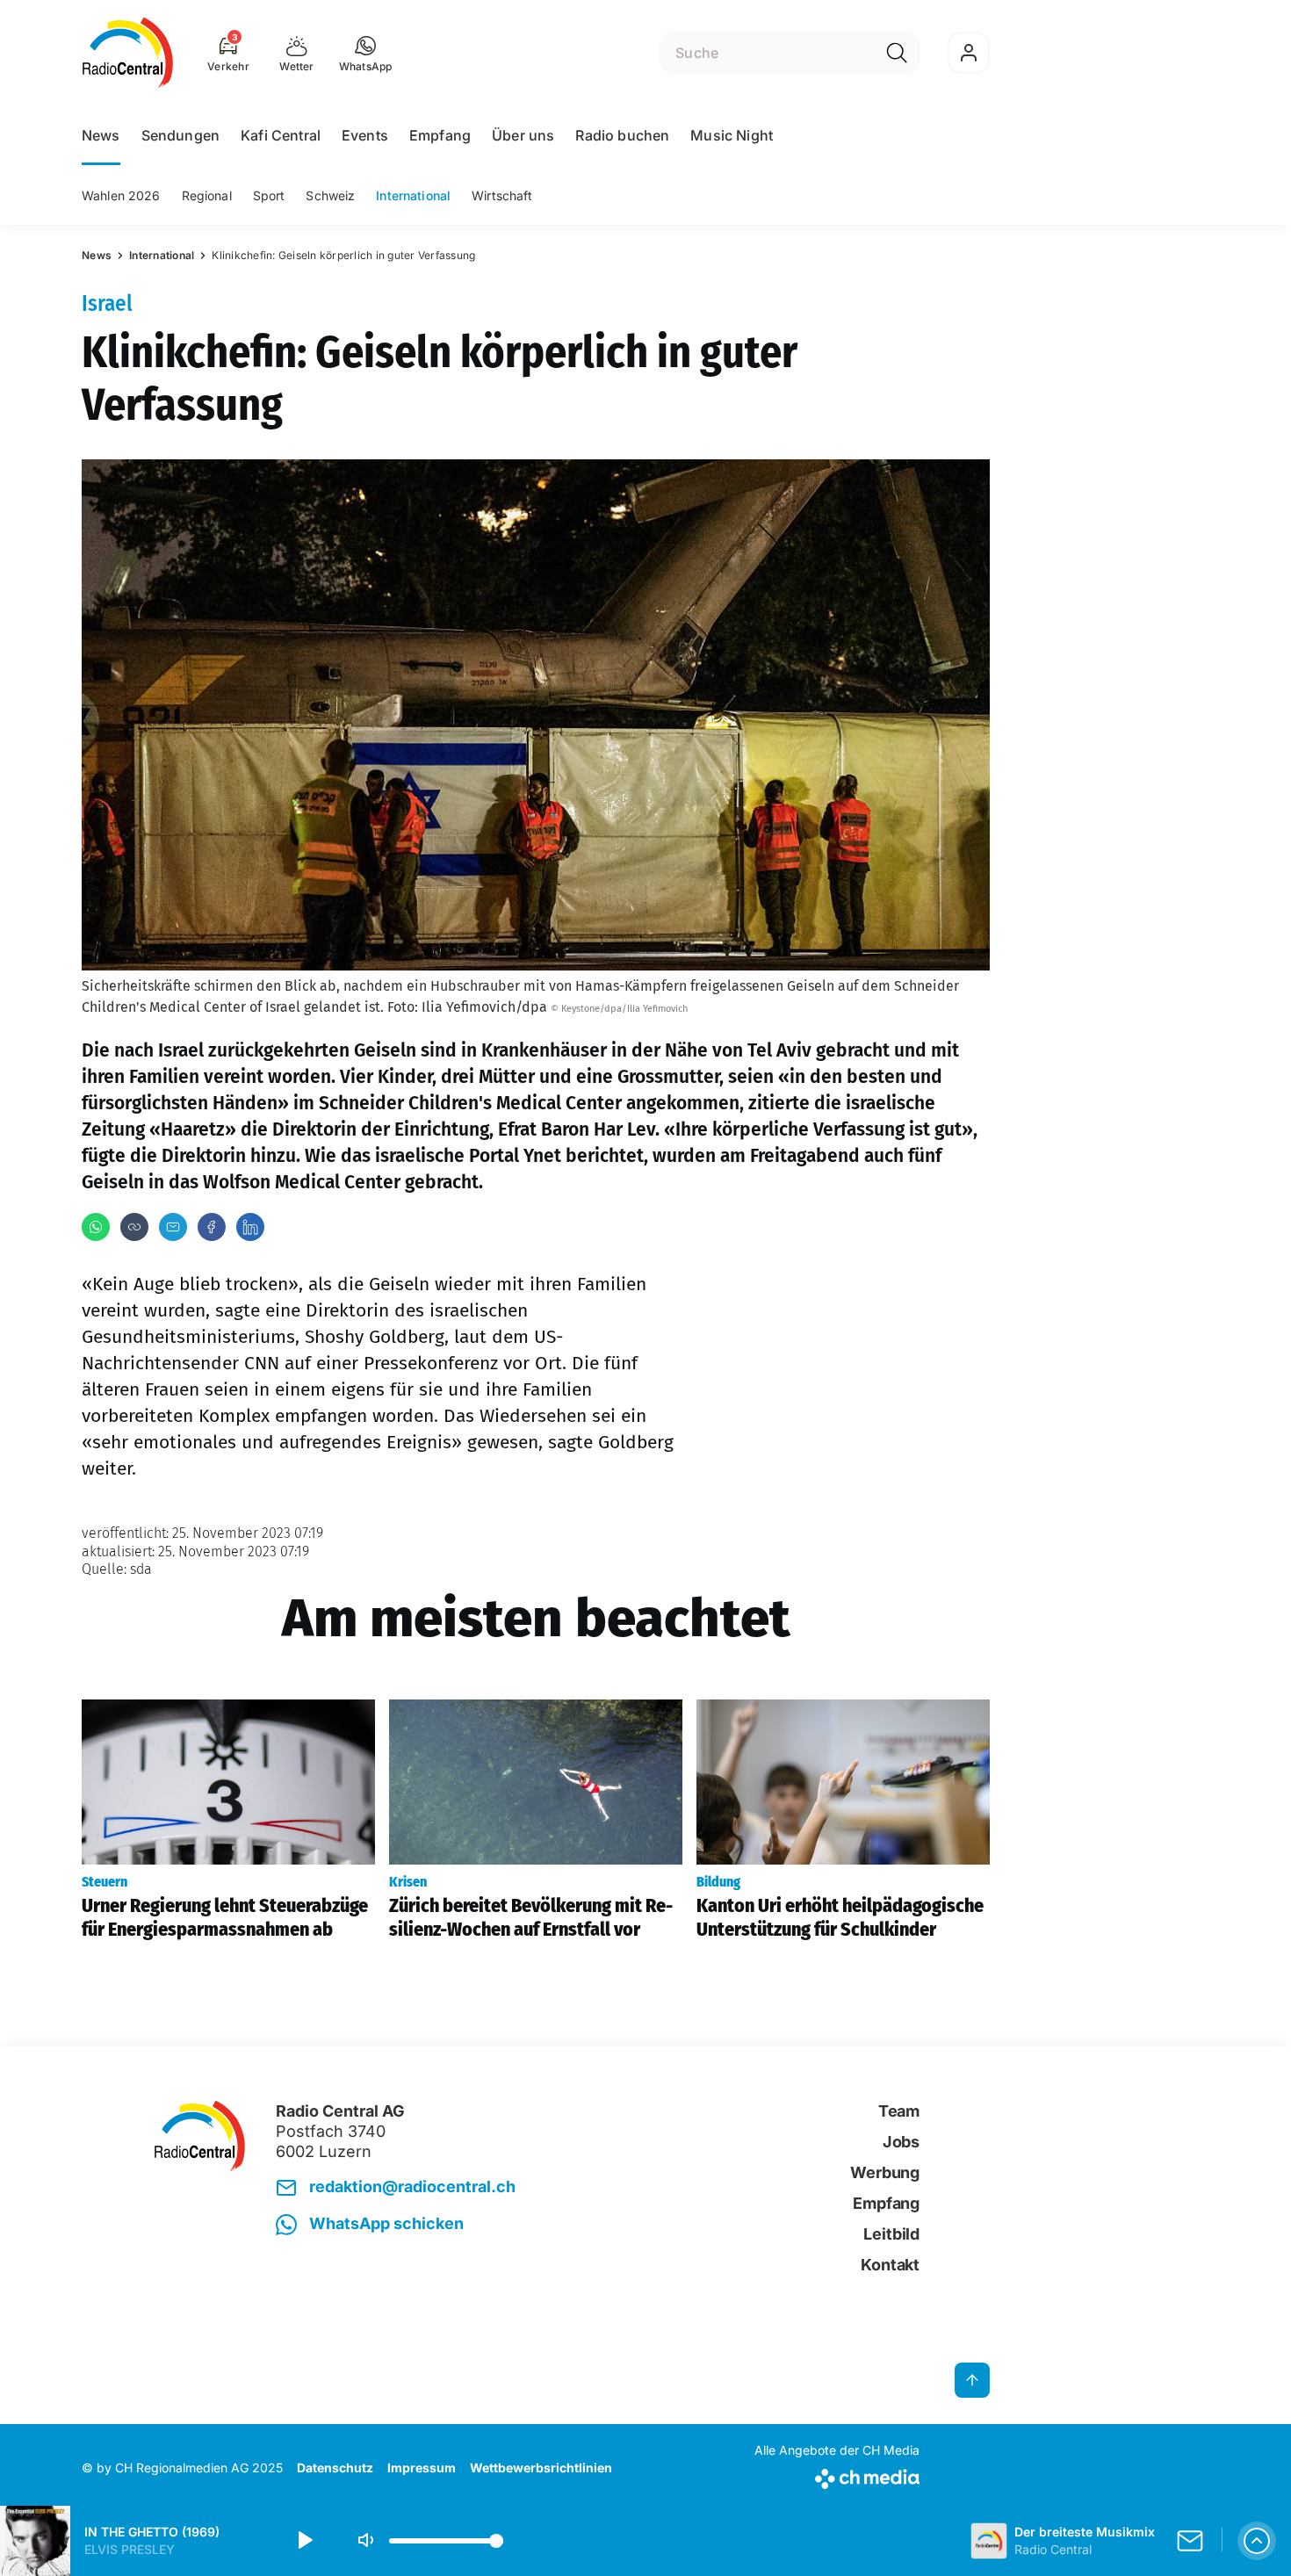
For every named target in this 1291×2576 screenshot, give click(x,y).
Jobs (901, 2142)
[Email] (173, 1227)
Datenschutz (335, 2468)
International (413, 195)
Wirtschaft (502, 195)
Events (365, 135)
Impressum (422, 2468)
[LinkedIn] (250, 1227)
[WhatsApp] (96, 1227)
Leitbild (891, 2234)
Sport (269, 195)
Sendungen (180, 135)
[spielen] (304, 2541)
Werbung (885, 2172)
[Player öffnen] (1257, 2541)
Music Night (732, 135)
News (101, 135)
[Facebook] (212, 1227)
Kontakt (890, 2265)
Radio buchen (622, 135)
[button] (366, 53)
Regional (207, 195)
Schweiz (330, 195)
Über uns (523, 135)
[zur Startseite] (128, 53)
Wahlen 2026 (121, 195)
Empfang (440, 135)
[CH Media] (837, 2475)
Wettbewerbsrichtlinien (541, 2468)
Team (899, 2111)
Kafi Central (281, 135)
